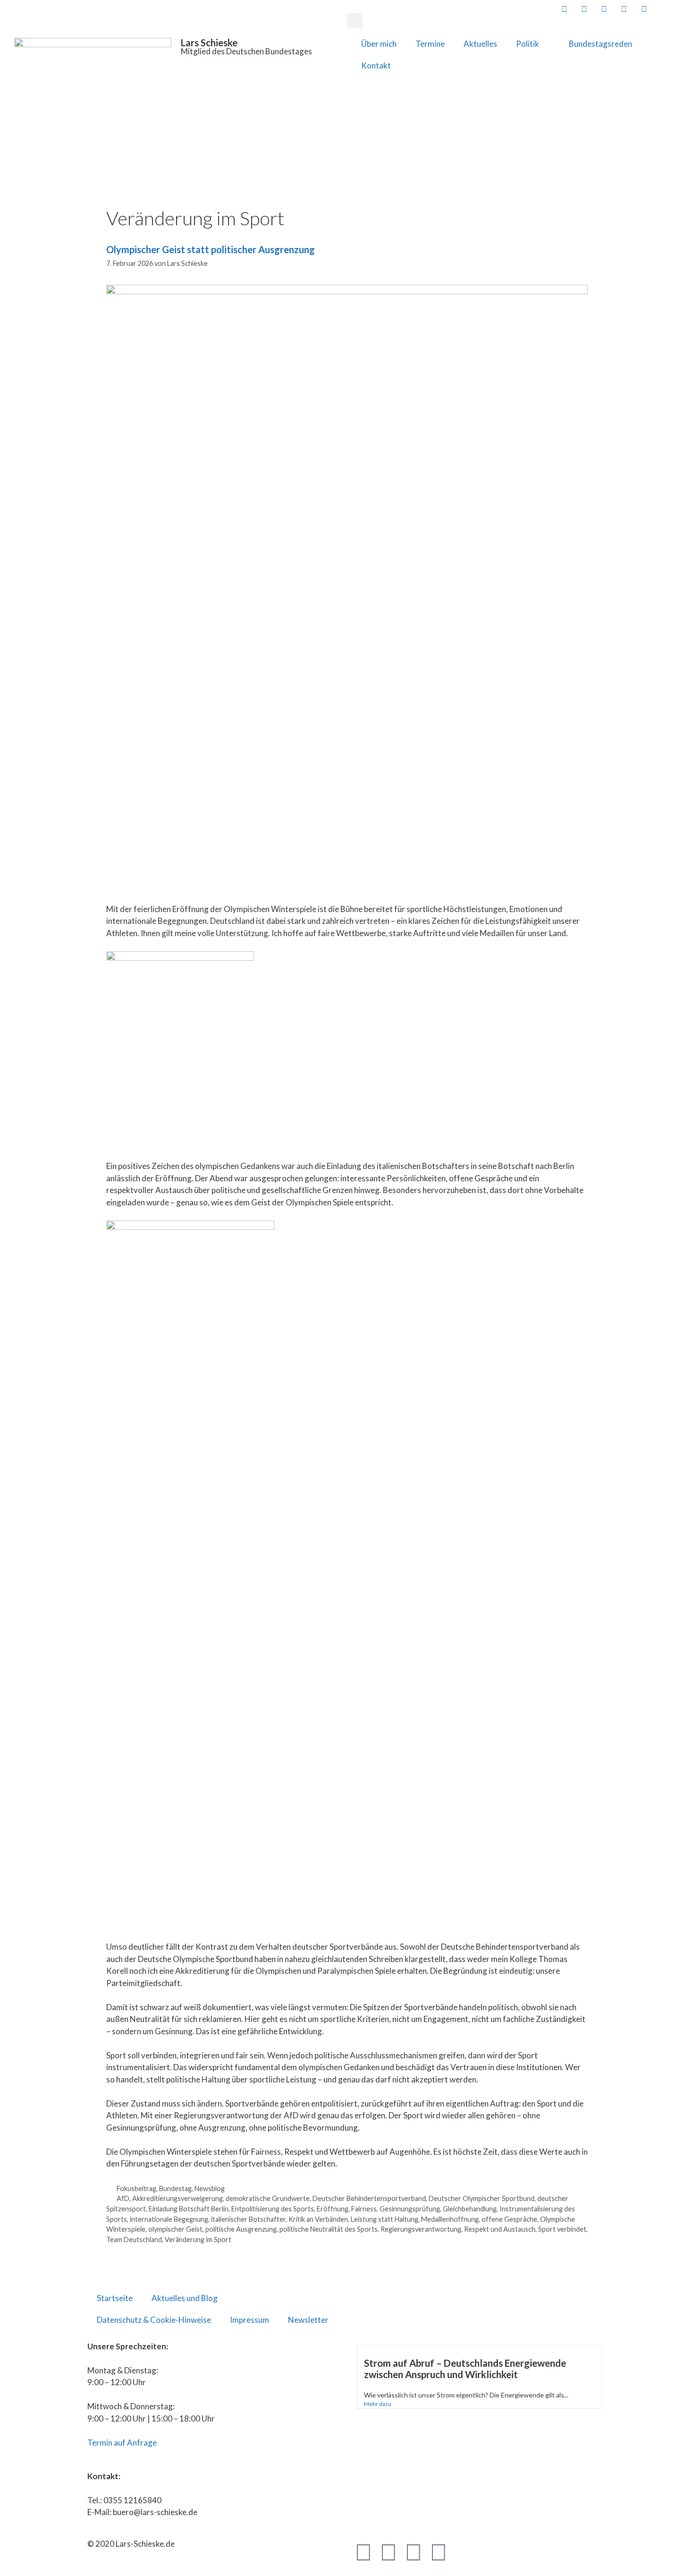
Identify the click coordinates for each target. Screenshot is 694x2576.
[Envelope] (464, 2551)
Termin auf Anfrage (122, 2443)
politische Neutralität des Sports (329, 2229)
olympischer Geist (175, 2229)
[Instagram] (439, 2551)
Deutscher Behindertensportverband (369, 2198)
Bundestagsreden (601, 44)
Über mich (379, 44)
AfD (123, 2198)
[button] (355, 21)
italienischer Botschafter (248, 2219)
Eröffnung (333, 2209)
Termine (430, 44)
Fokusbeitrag (136, 2188)
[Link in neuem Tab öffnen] (563, 9)
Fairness (364, 2209)
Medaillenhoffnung (450, 2219)
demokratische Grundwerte (268, 2198)
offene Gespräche (509, 2219)
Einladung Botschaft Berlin (189, 2209)
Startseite (115, 2298)
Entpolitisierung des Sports (273, 2209)
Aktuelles (480, 44)
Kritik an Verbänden (318, 2219)
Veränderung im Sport (198, 2239)
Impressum (250, 2320)
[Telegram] (414, 2551)
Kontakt (376, 65)
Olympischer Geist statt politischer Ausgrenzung (211, 249)
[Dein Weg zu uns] (683, 9)
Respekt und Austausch (500, 2229)
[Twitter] (389, 2551)
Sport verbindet (562, 2229)
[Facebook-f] (364, 2551)
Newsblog (210, 2188)
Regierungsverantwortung (421, 2229)
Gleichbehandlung (470, 2209)
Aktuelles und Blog (185, 2298)
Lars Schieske (209, 43)
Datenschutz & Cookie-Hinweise (154, 2320)
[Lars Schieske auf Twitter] (584, 9)
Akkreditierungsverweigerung (178, 2198)
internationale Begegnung (169, 2219)
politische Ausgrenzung (241, 2229)
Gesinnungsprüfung (410, 2209)
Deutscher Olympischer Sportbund (482, 2198)
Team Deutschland (134, 2239)
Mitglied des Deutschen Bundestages (246, 51)
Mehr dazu (378, 2404)
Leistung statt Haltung (385, 2219)
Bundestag (175, 2188)
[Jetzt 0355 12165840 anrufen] (663, 9)
